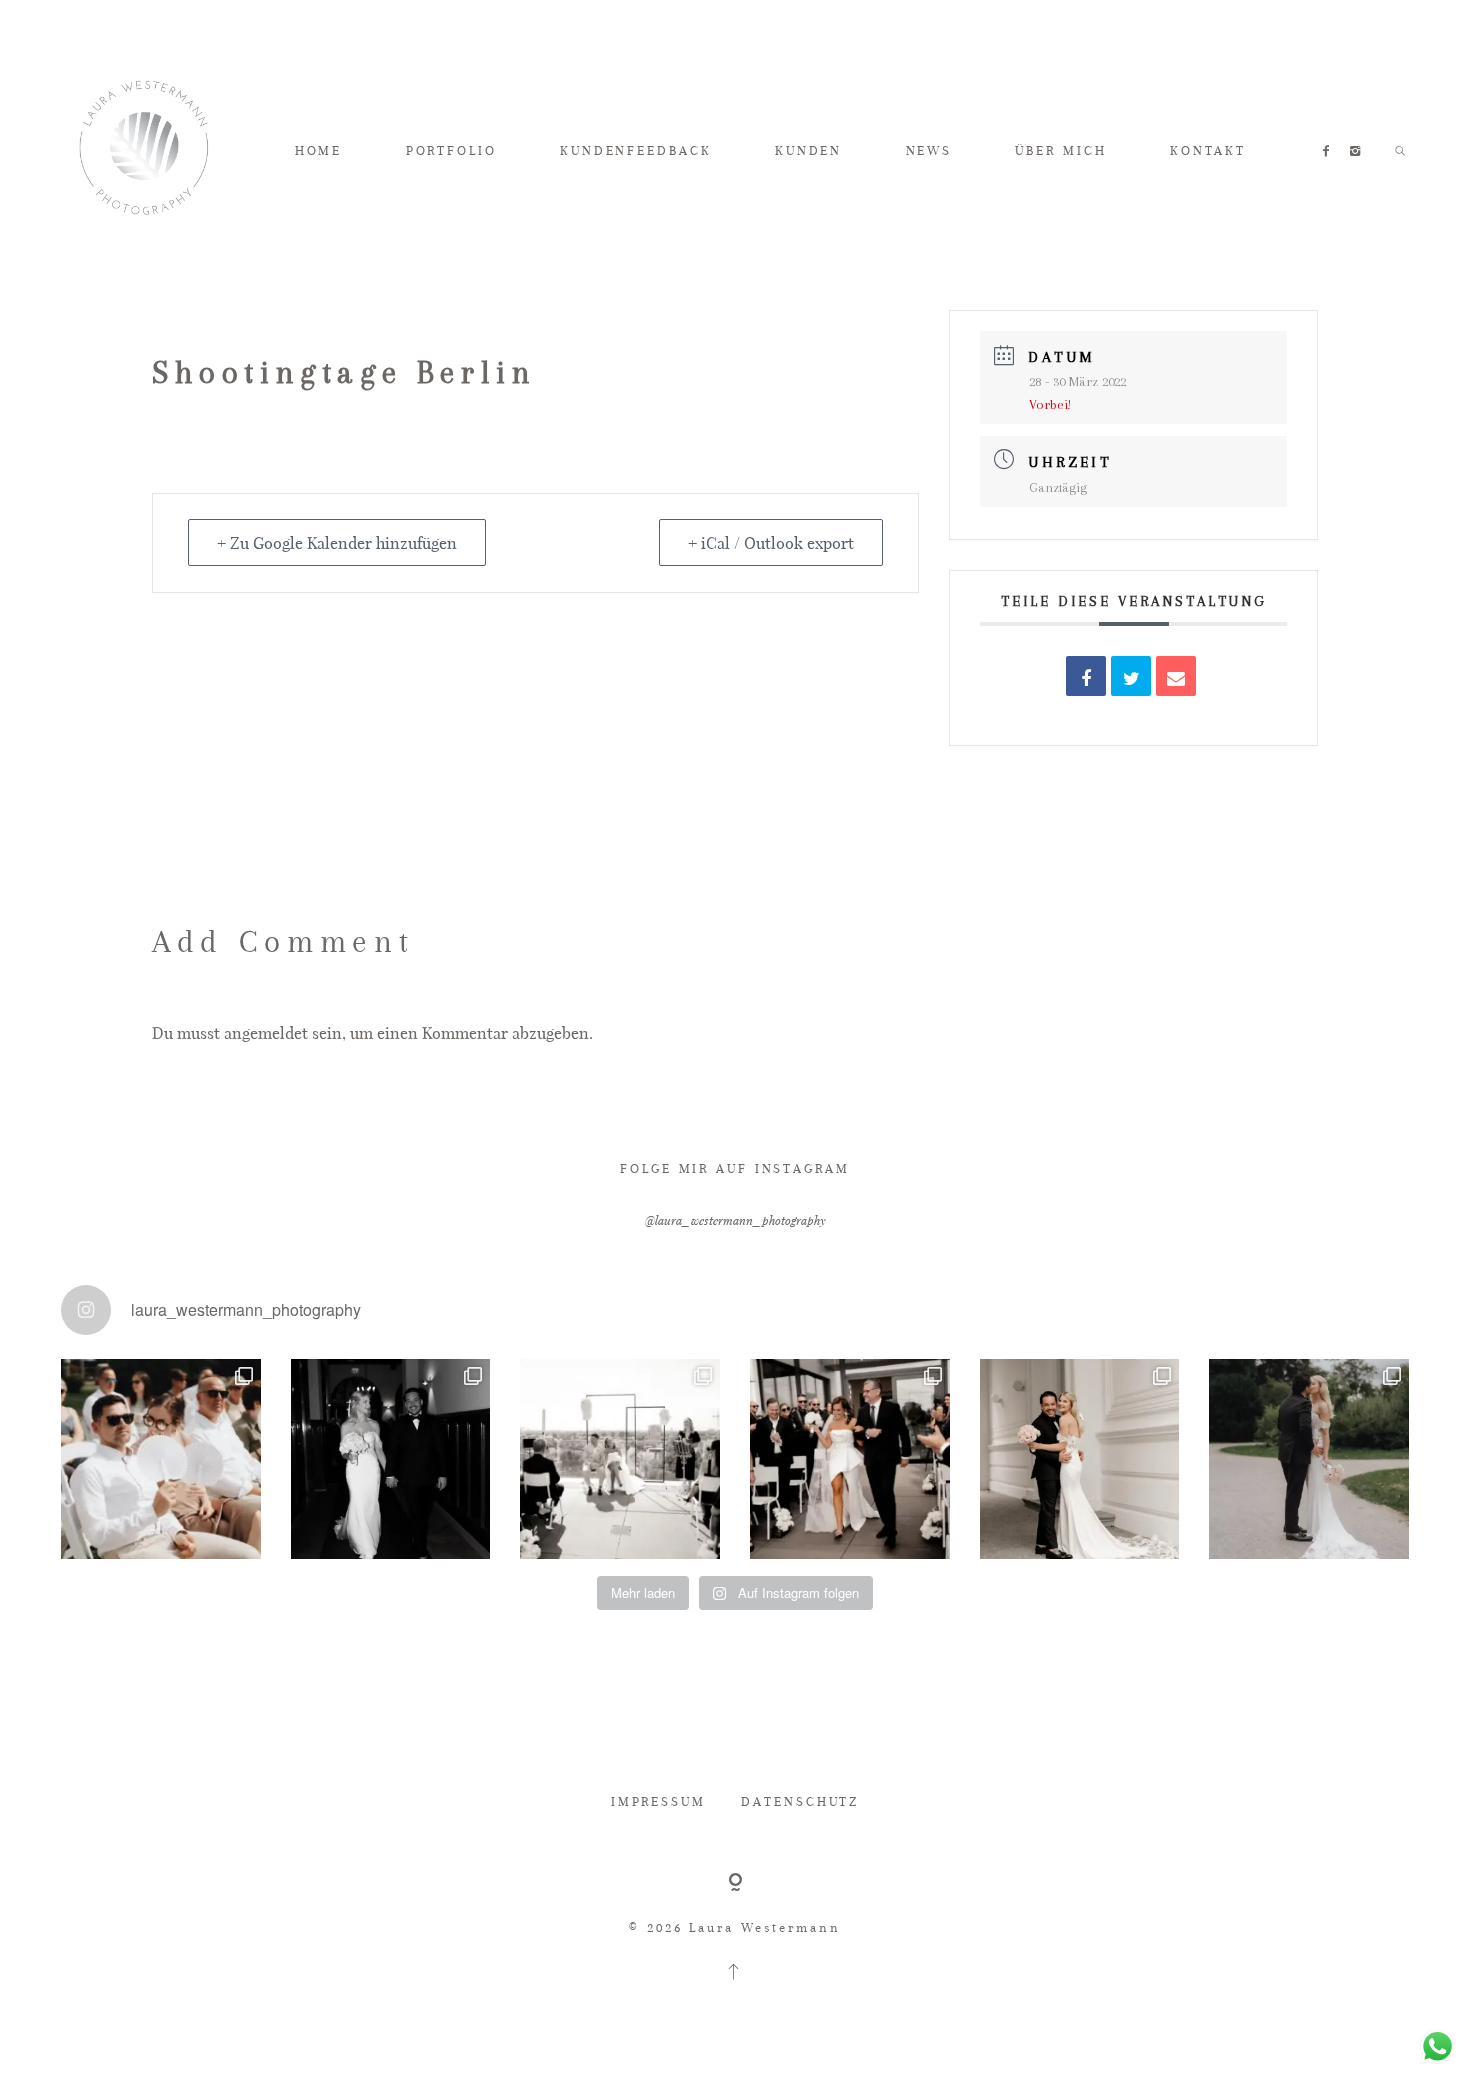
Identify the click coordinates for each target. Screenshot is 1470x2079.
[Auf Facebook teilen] (1086, 676)
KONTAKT (1208, 150)
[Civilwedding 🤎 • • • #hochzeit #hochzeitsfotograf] (1309, 1459)
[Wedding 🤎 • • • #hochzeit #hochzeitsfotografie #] (850, 1459)
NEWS (929, 150)
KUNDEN (808, 150)
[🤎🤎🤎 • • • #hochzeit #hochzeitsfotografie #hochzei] (620, 1459)
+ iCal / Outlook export (771, 542)
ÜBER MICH (1060, 150)
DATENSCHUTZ (800, 1801)
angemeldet (266, 1032)
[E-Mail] (1176, 676)
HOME (319, 150)
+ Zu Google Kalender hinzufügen (337, 542)
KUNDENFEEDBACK (635, 150)
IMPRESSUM (658, 1801)
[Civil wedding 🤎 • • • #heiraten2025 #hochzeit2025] (391, 1459)
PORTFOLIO (451, 150)
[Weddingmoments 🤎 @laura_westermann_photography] (161, 1459)
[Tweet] (1131, 676)
